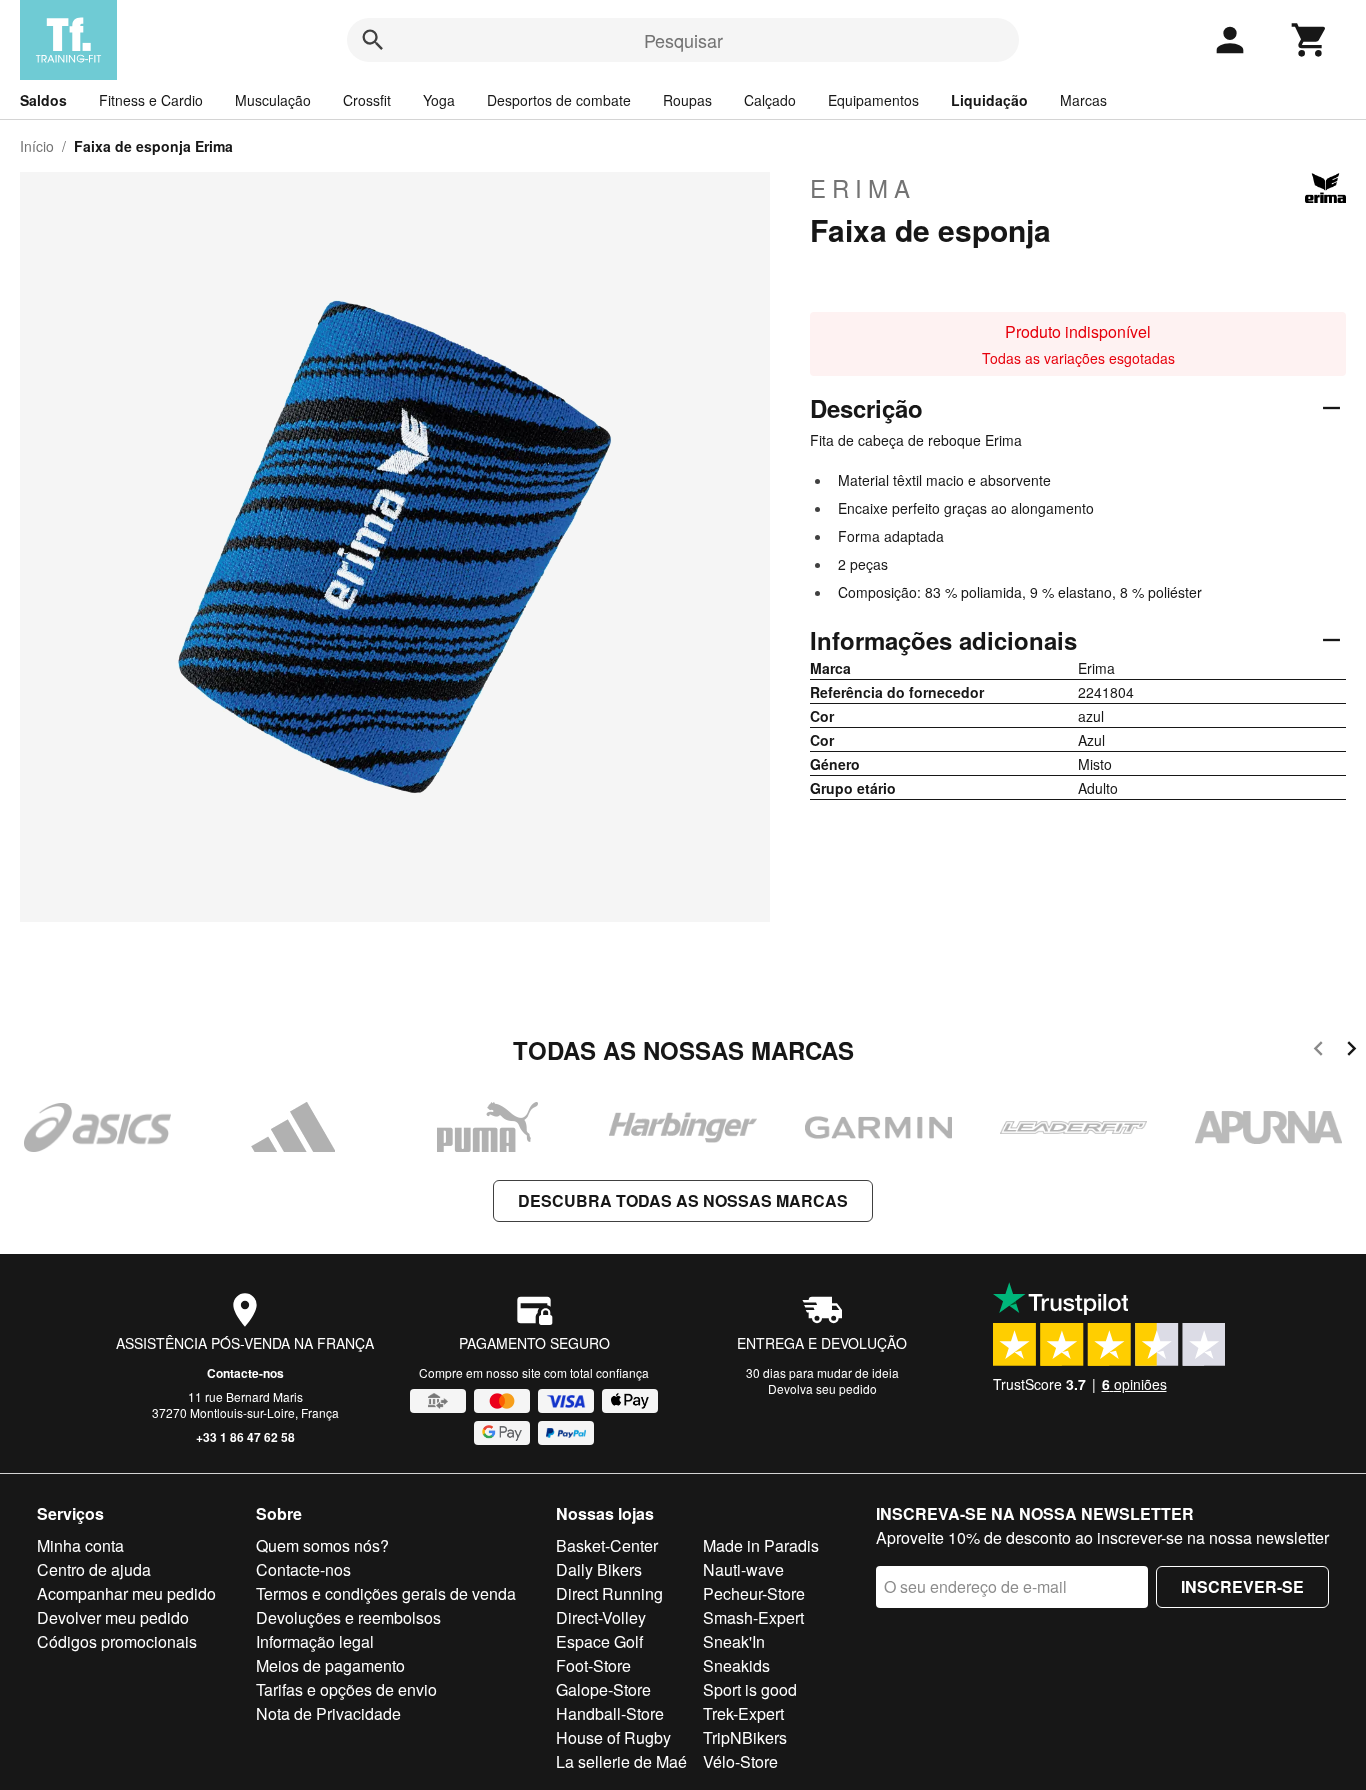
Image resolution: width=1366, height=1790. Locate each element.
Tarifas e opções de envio (346, 1689)
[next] (1351, 1051)
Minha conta (80, 1545)
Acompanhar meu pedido (126, 1593)
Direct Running (609, 1593)
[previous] (1318, 1051)
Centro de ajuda (94, 1569)
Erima (863, 188)
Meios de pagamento (330, 1665)
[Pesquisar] (373, 40)
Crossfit (367, 100)
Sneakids (736, 1665)
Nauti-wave (743, 1569)
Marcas (1083, 100)
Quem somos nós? (322, 1545)
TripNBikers (745, 1737)
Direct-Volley (601, 1617)
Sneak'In (734, 1641)
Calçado (770, 100)
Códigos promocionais (117, 1641)
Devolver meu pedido (113, 1617)
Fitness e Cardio (151, 100)
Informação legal (315, 1641)
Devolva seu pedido (822, 1388)
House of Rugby (613, 1737)
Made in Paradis (761, 1545)
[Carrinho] (1310, 40)
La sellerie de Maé (621, 1761)
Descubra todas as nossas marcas (683, 1200)
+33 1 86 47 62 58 (245, 1437)
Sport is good (750, 1689)
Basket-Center (607, 1545)
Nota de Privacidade (328, 1713)
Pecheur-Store (754, 1593)
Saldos (43, 100)
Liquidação (989, 100)
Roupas (687, 100)
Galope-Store (603, 1689)
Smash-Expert (753, 1617)
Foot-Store (593, 1665)
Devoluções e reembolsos (348, 1617)
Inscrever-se (1242, 1586)
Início (37, 146)
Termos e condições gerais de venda (386, 1593)
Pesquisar (683, 40)
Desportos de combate (559, 100)
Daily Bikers (599, 1569)
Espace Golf (599, 1641)
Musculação (273, 100)
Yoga (439, 100)
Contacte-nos (245, 1373)
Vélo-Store (740, 1761)
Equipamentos (873, 100)
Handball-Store (610, 1713)
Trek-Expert (743, 1713)
